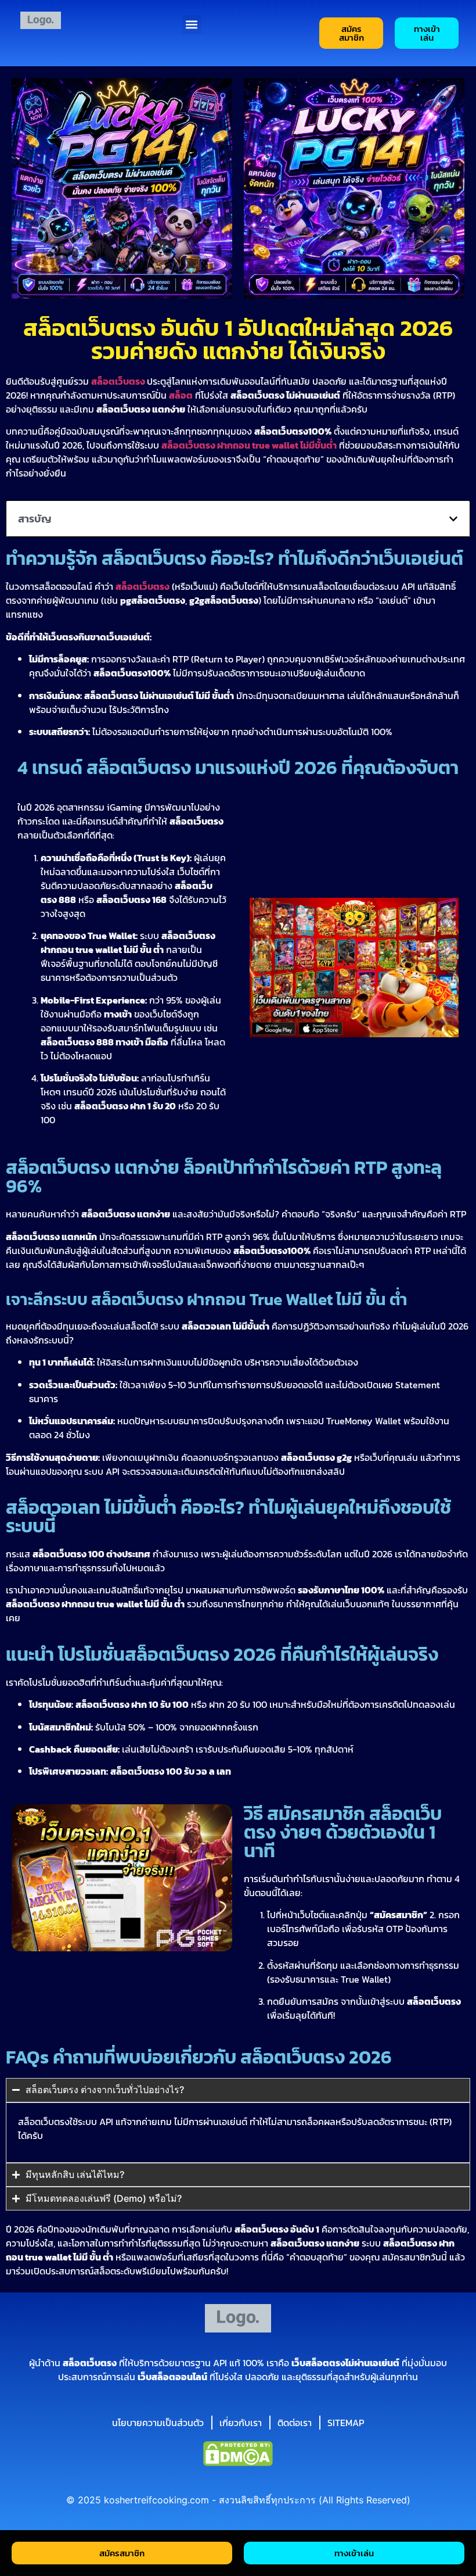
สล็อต (181, 395)
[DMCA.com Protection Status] (238, 2463)
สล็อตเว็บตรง (143, 586)
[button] (192, 25)
